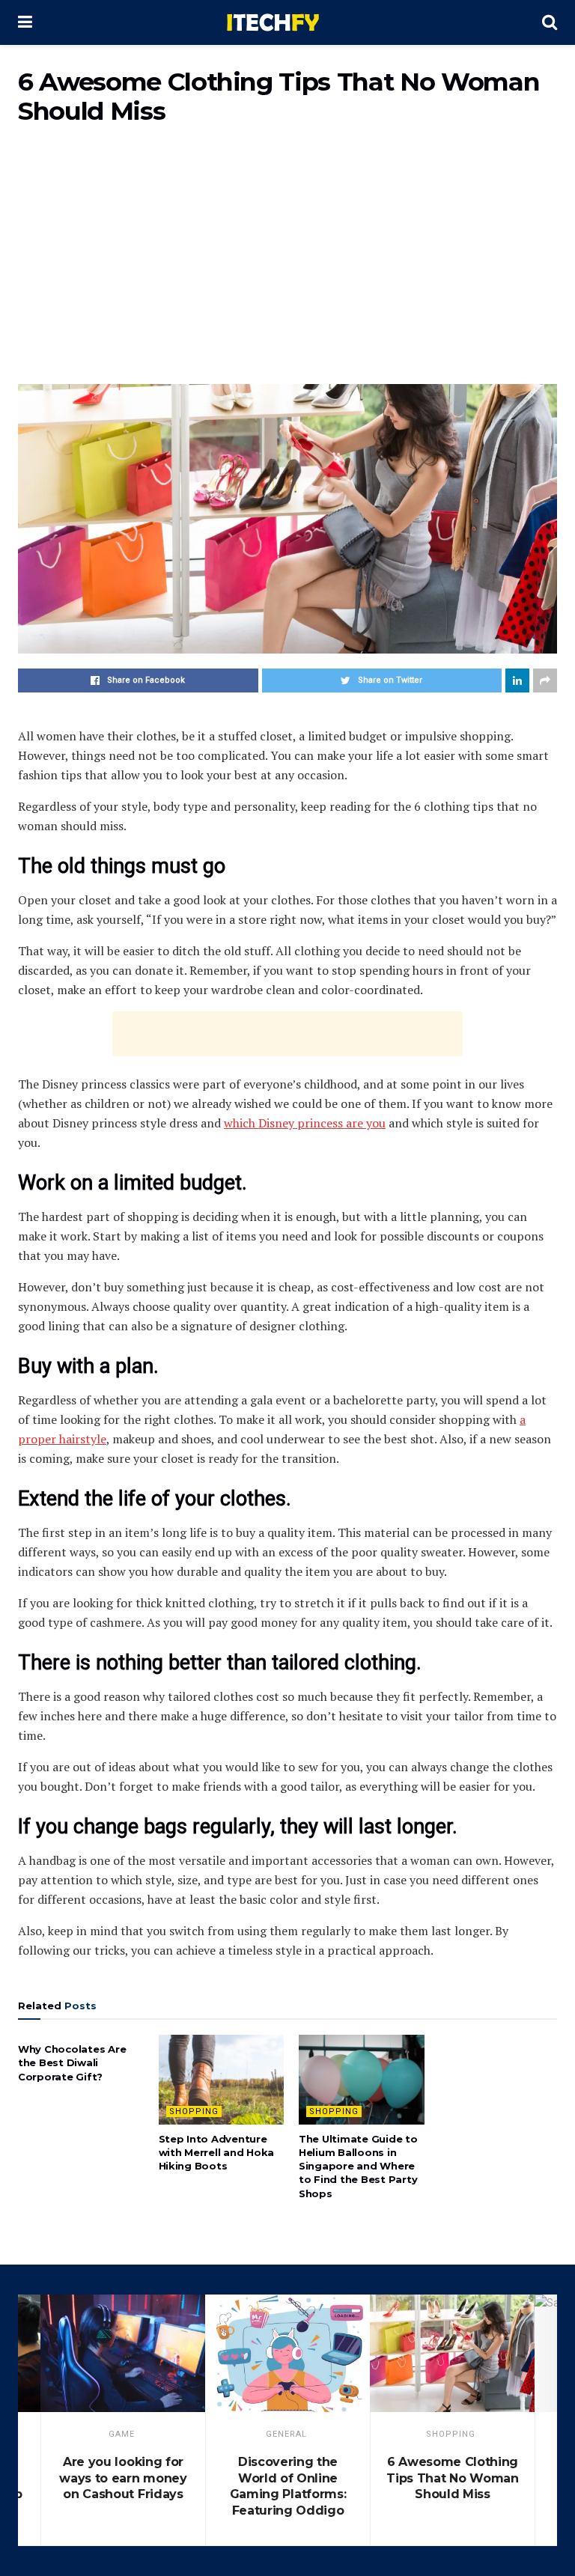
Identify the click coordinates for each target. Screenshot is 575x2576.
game (122, 2434)
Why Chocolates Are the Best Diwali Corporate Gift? (72, 2062)
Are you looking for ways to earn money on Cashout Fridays (123, 2478)
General (286, 2434)
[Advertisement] (287, 264)
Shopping (194, 2111)
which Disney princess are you (305, 1123)
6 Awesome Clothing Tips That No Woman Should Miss (452, 2478)
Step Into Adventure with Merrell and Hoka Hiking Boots (217, 2152)
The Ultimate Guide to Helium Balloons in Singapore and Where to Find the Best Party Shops (358, 2166)
